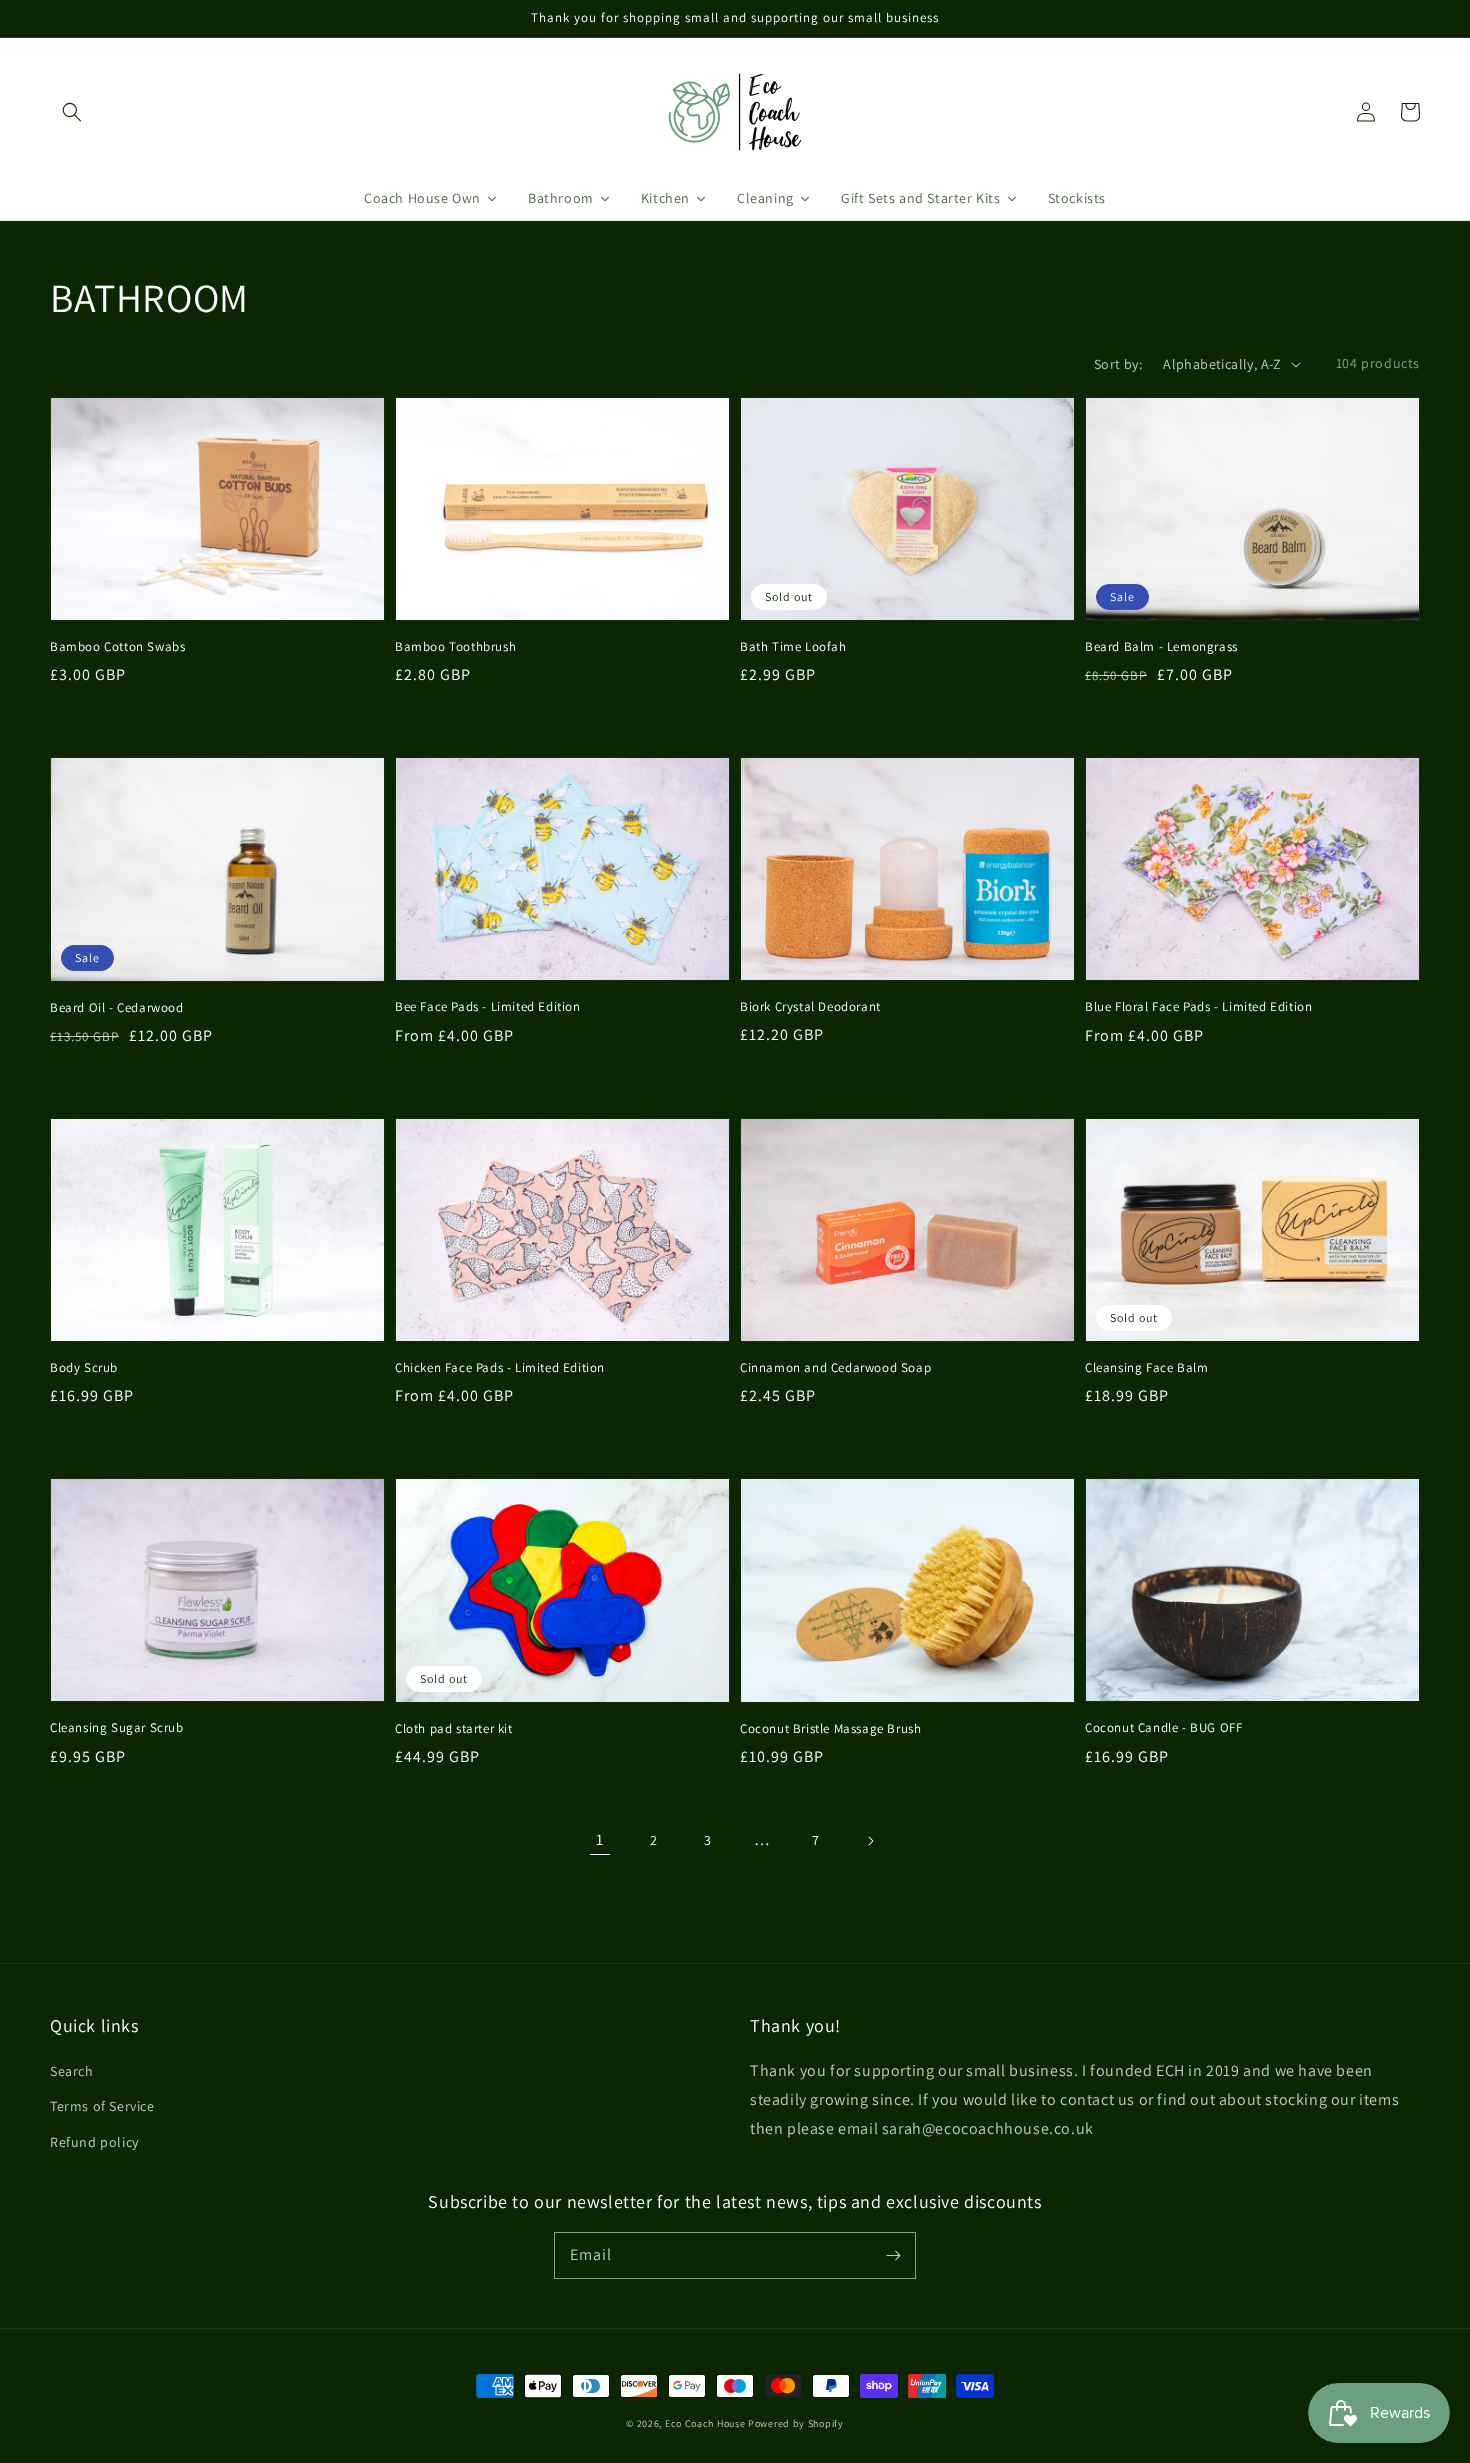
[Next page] (870, 1841)
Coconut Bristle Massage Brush (830, 1728)
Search (72, 2071)
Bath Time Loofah (793, 646)
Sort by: (1118, 364)
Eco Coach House (705, 2423)
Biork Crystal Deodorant (810, 1006)
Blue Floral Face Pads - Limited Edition (1198, 1006)
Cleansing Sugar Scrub (117, 1727)
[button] (72, 112)
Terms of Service (102, 2106)
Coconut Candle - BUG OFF (1163, 1727)
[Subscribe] (893, 2255)
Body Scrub (84, 1367)
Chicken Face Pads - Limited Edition (500, 1367)
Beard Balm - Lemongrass (1161, 646)
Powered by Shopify (796, 2423)
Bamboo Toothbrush (455, 646)
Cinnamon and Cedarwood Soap (835, 1367)
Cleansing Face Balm (1146, 1367)
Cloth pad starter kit (454, 1728)
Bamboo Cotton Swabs (117, 646)
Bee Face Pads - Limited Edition (488, 1006)
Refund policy (94, 2142)
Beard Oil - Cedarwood (117, 1007)
